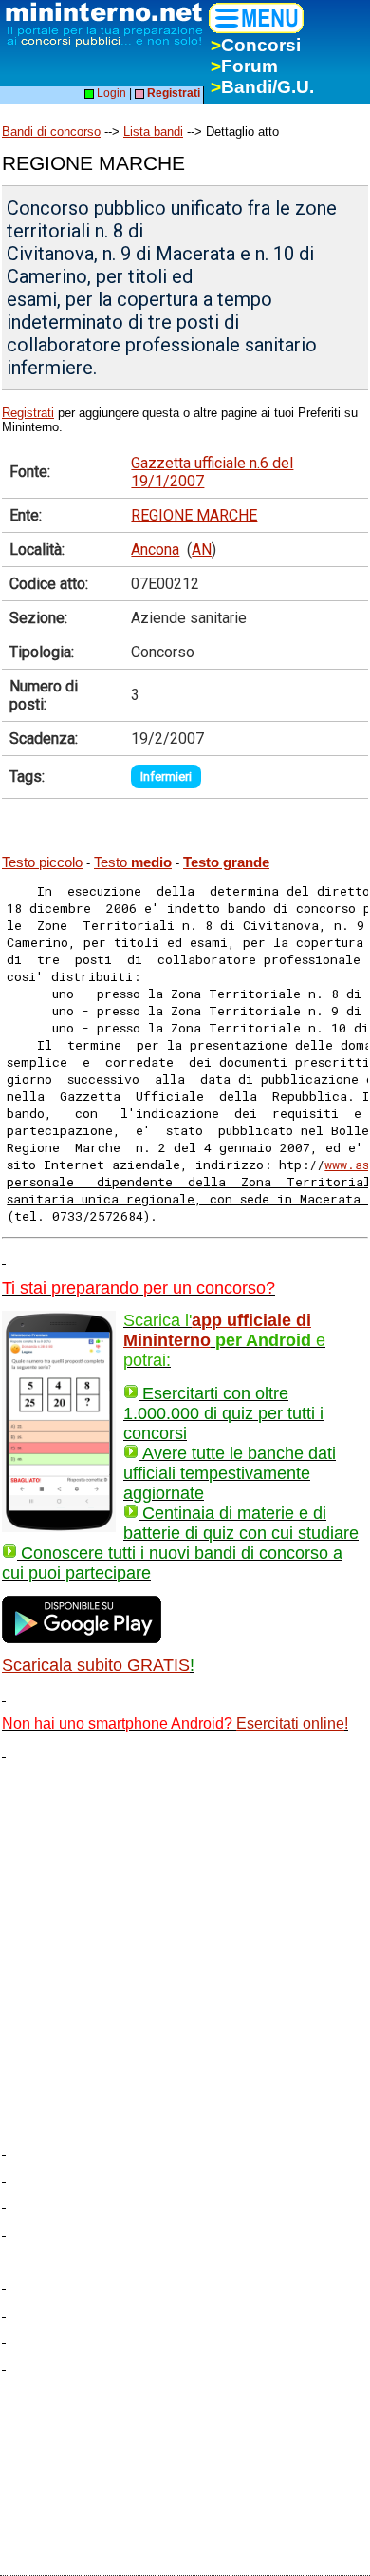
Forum (244, 66)
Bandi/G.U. (262, 87)
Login (110, 93)
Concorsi (256, 45)
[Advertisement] (185, 1944)
